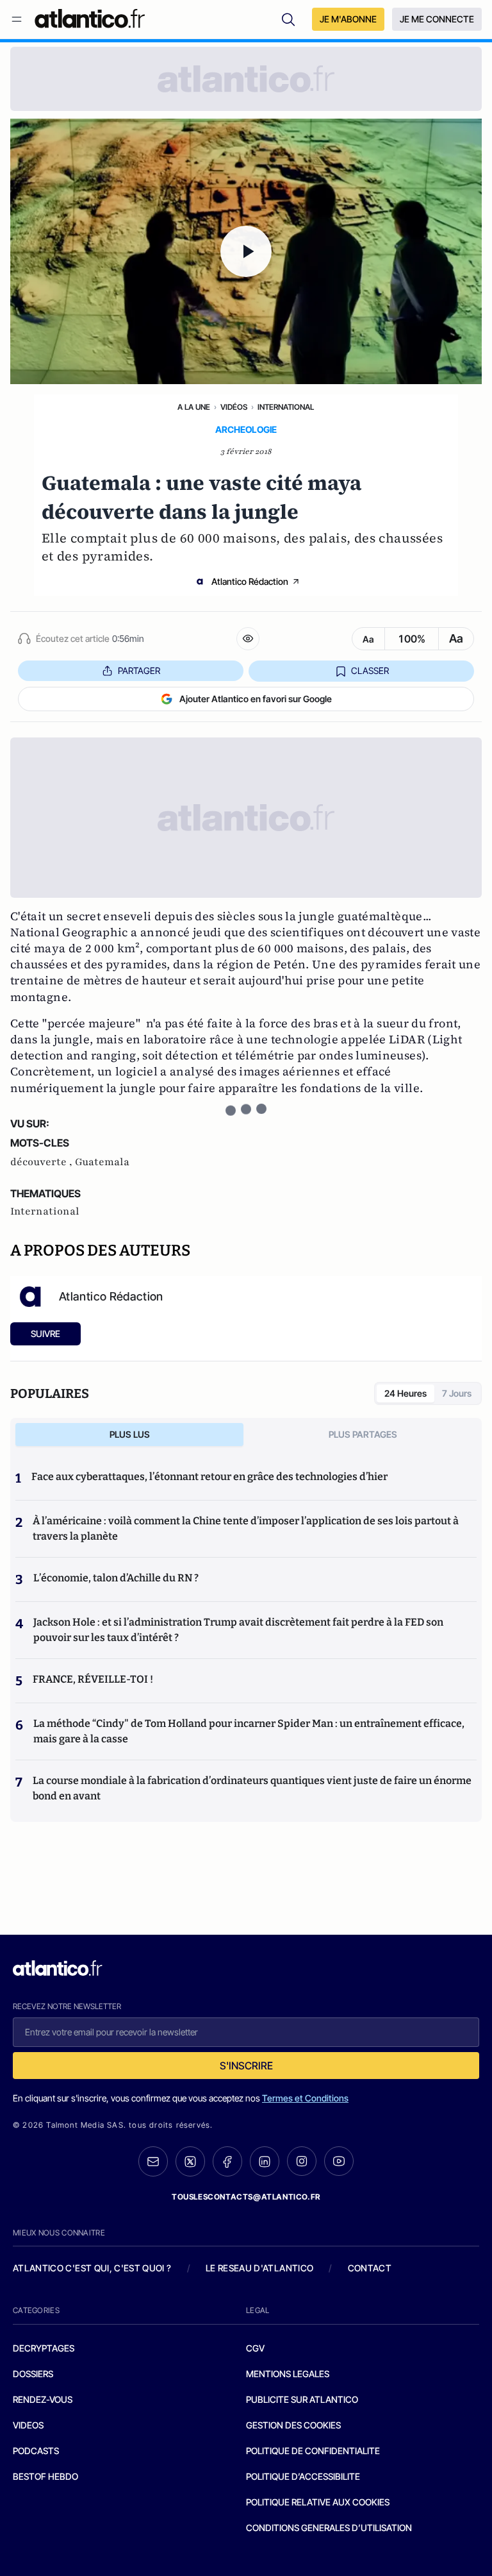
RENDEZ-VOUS (43, 2399)
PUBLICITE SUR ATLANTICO (302, 2399)
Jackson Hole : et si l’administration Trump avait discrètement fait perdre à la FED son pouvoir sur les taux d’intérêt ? (238, 1630)
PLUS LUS (130, 1434)
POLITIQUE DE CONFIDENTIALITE (313, 2451)
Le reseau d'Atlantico (259, 2268)
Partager (139, 670)
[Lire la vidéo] (246, 251)
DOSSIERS (33, 2374)
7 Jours (457, 1393)
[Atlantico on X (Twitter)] (190, 2161)
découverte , (43, 1162)
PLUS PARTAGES (363, 1434)
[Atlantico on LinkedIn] (265, 2161)
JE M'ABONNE (348, 19)
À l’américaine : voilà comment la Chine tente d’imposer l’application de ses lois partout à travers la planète (246, 1528)
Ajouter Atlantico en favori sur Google (256, 699)
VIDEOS (28, 2425)
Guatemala (102, 1162)
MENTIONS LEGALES (288, 2374)
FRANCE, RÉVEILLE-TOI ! (93, 1679)
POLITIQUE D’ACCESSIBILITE (303, 2476)
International (286, 407)
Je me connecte (437, 19)
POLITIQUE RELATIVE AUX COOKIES (318, 2502)
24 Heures (406, 1393)
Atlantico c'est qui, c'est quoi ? (92, 2268)
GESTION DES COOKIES (293, 2425)
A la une (194, 407)
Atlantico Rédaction (250, 581)
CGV (255, 2348)
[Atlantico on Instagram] (302, 2161)
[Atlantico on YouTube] (339, 2161)
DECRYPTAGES (44, 2348)
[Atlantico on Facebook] (227, 2161)
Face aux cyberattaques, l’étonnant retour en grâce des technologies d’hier (209, 1477)
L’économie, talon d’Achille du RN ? (116, 1578)
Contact (370, 2268)
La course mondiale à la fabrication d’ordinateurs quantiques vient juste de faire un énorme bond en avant (252, 1788)
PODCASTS (36, 2451)
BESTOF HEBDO (45, 2476)
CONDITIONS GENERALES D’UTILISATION (329, 2528)
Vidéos (234, 407)
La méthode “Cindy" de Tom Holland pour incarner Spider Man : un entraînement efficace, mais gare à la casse (249, 1731)
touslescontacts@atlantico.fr (246, 2197)
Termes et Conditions (305, 2098)
